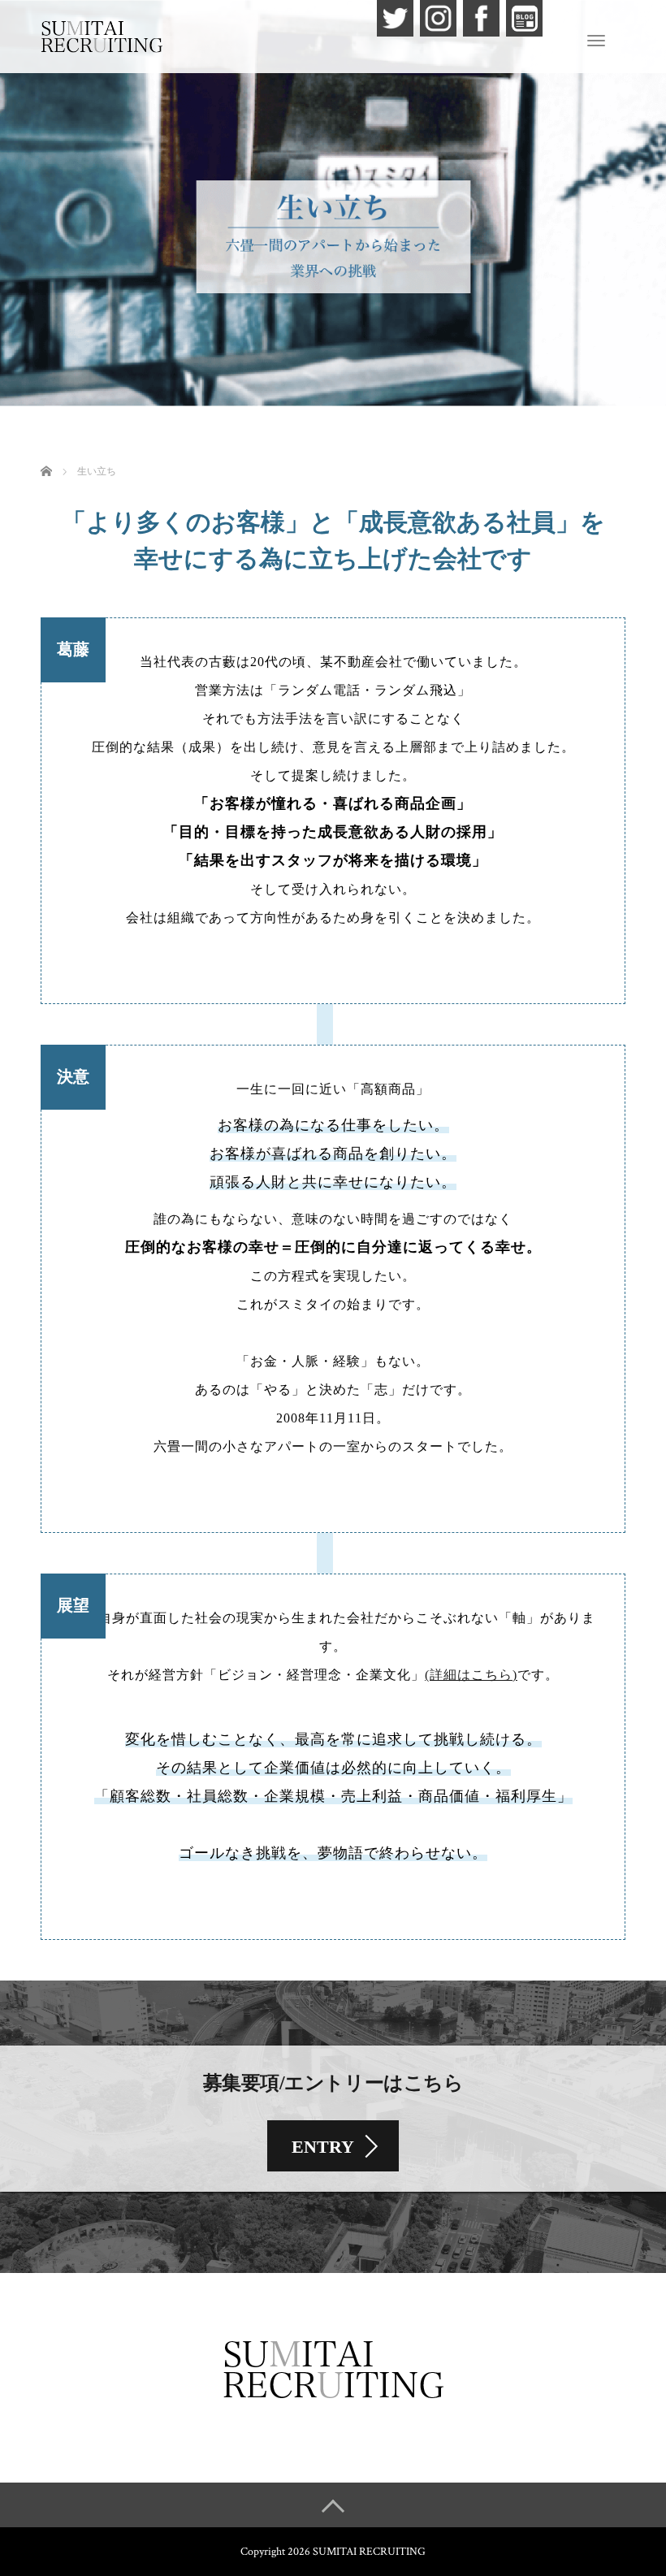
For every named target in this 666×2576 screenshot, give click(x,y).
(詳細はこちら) (471, 1675)
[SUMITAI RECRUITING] (102, 35)
